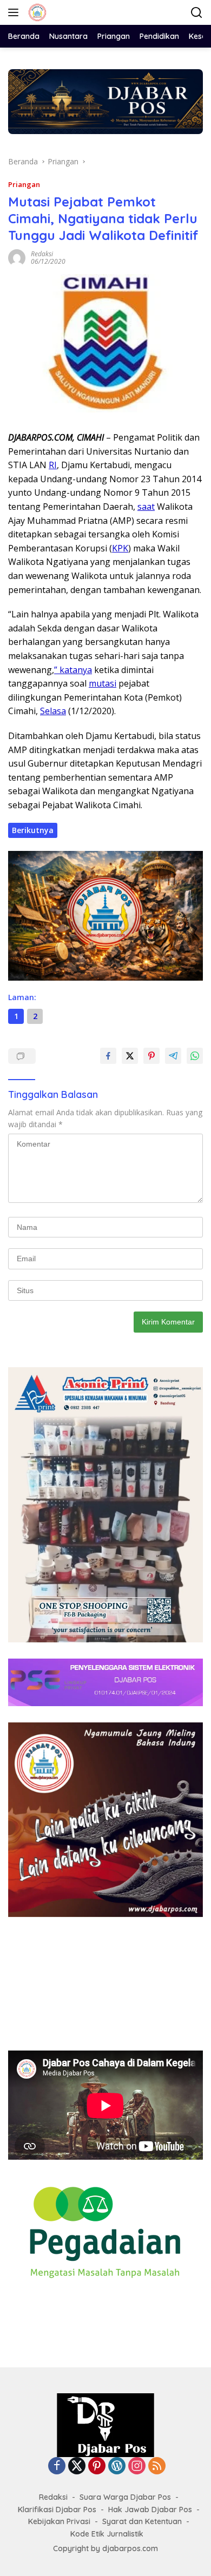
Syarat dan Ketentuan (142, 2521)
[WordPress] (117, 2467)
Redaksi (42, 254)
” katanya (73, 670)
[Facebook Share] (108, 1056)
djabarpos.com (130, 2548)
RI (53, 465)
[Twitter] (77, 2467)
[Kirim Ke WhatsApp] (195, 1056)
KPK (120, 548)
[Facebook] (57, 2467)
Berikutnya (33, 830)
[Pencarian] (197, 13)
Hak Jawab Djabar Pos (150, 2510)
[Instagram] (137, 2467)
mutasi (103, 683)
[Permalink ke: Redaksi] (17, 257)
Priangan (24, 184)
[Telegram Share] (173, 1056)
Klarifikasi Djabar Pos (57, 2510)
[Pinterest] (97, 2467)
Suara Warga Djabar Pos (125, 2497)
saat (146, 507)
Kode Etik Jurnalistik (107, 2534)
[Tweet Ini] (130, 1056)
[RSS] (157, 2467)
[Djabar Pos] (36, 12)
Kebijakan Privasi (59, 2521)
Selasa (53, 711)
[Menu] (15, 12)
